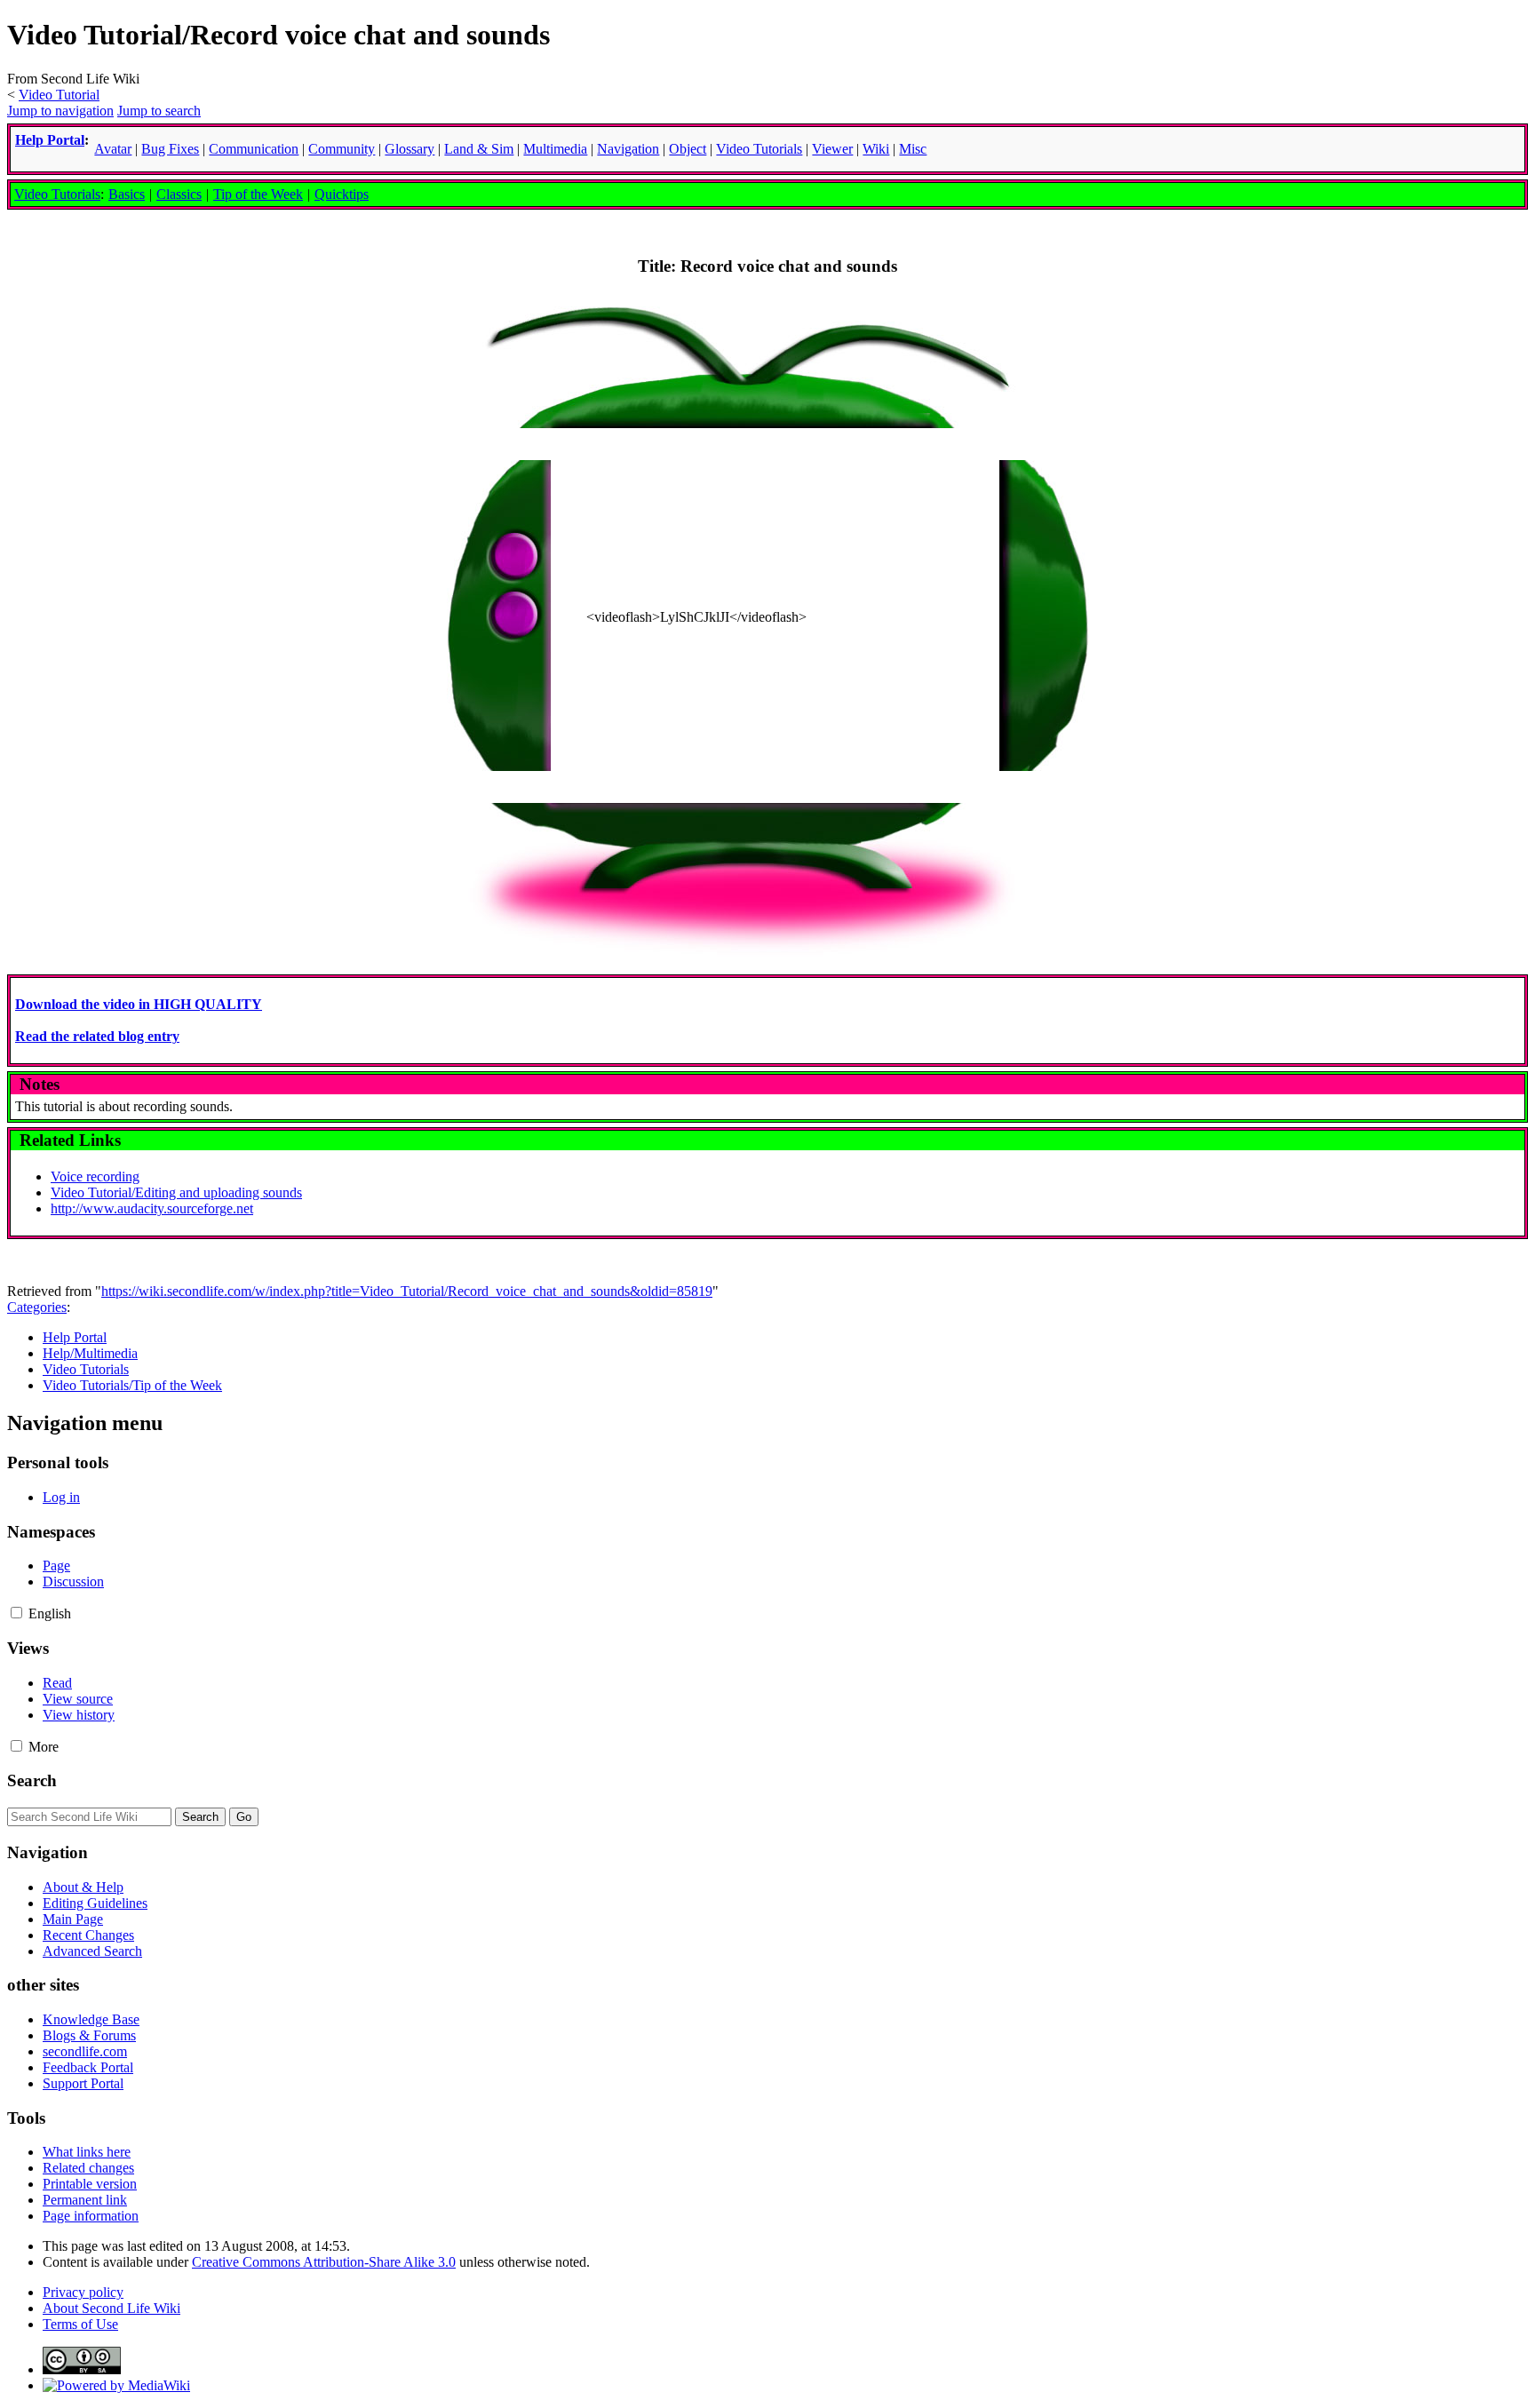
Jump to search (159, 111)
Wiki (876, 149)
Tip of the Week (258, 194)
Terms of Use (80, 2324)
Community (342, 149)
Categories (37, 1307)
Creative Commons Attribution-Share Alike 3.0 (324, 2262)
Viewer (832, 149)
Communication (254, 149)
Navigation (628, 149)
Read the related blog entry (97, 1036)
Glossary (410, 149)
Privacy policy (83, 2292)
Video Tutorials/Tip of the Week (132, 1385)
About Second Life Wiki (111, 2308)
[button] (16, 1613)
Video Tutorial (59, 95)
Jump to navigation (60, 111)
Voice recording (95, 1176)
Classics (179, 194)
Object (688, 149)
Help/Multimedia (90, 1353)
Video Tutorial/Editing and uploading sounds (176, 1192)
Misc (913, 149)
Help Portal (50, 140)
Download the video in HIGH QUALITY (139, 1004)
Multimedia (555, 149)
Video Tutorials (57, 194)
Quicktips (342, 194)
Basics (127, 194)
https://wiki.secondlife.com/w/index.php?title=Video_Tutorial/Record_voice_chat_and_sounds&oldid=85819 (407, 1291)
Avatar (113, 149)
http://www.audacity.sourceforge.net (152, 1208)
